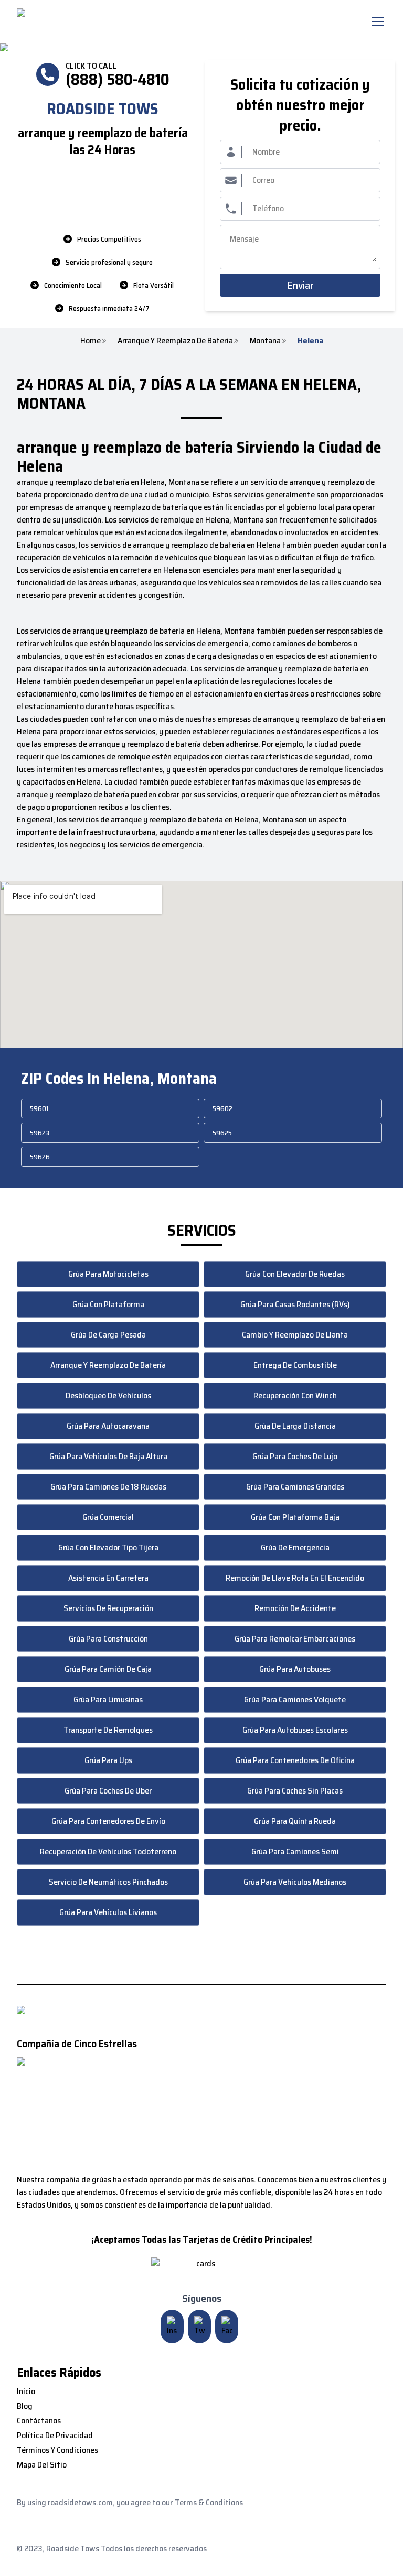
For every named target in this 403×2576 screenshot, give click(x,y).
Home (91, 341)
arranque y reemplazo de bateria (175, 341)
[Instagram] (172, 2327)
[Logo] (105, 21)
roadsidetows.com (80, 2502)
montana (265, 341)
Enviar (300, 285)
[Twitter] (199, 2327)
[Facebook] (227, 2327)
